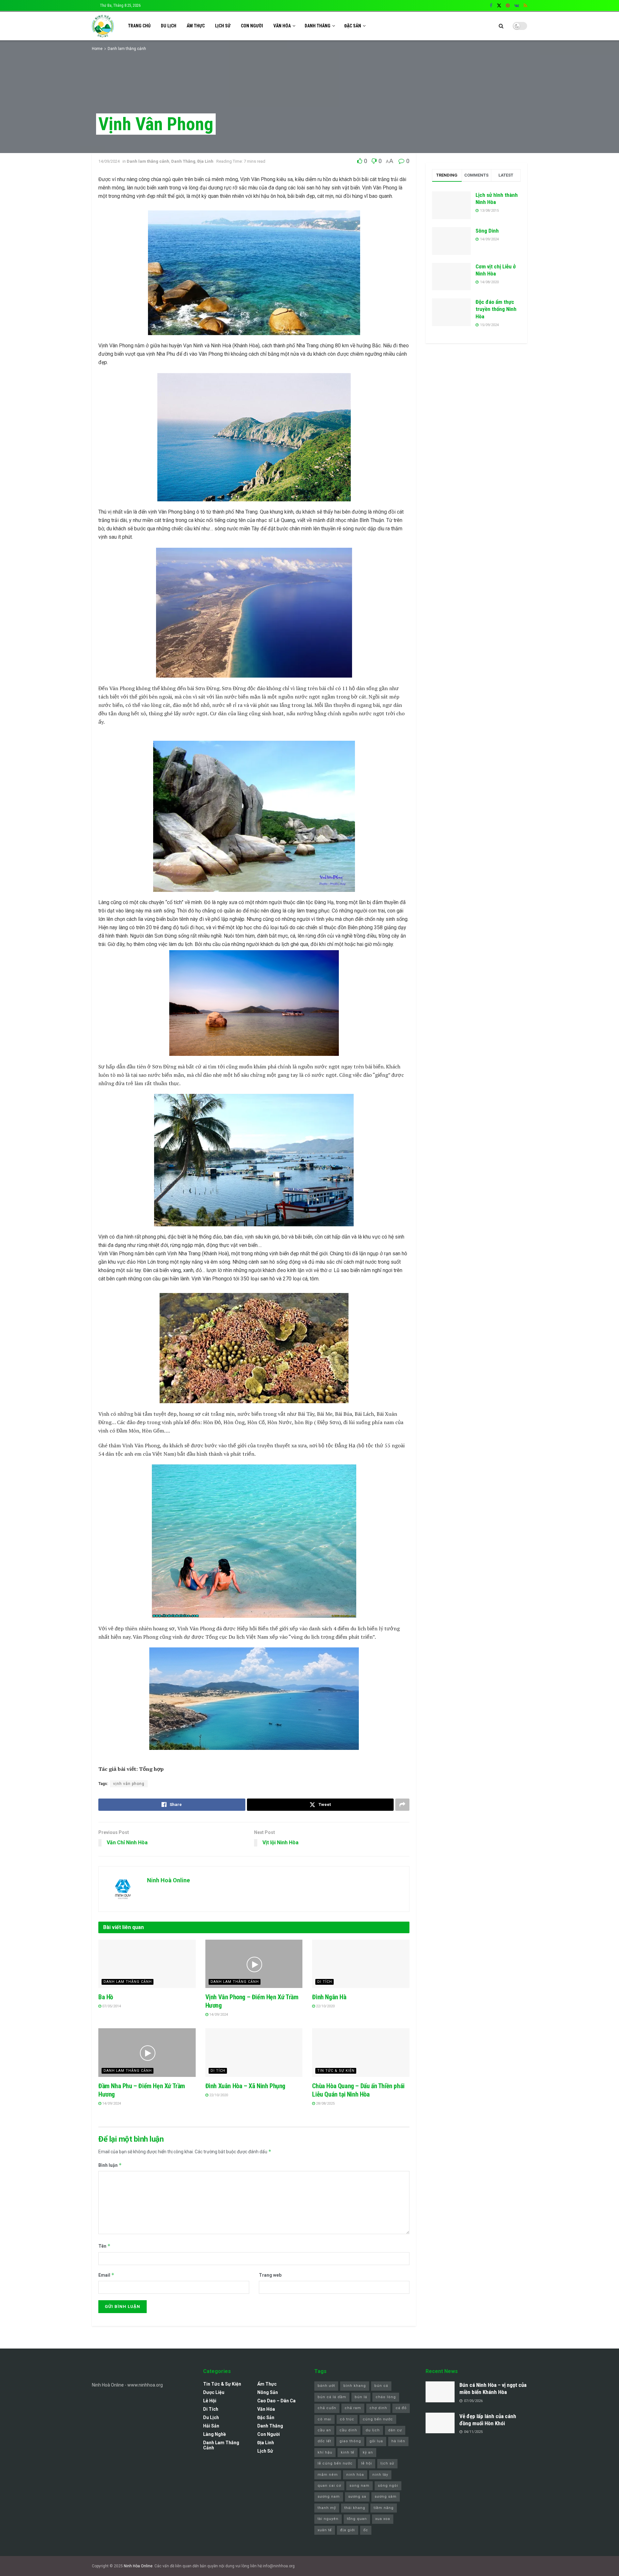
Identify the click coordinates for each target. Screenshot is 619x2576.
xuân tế (325, 2530)
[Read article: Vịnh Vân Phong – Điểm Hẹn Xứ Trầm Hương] (254, 1964)
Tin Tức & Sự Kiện (336, 2071)
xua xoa (383, 2519)
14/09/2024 (109, 161)
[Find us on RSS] (525, 6)
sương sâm (386, 2497)
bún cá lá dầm (332, 2397)
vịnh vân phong (129, 1784)
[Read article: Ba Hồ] (147, 1964)
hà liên (398, 2441)
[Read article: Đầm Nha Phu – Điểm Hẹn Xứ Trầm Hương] (147, 2053)
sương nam (329, 2497)
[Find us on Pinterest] (508, 6)
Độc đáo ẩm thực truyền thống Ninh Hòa (496, 309)
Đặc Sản (353, 26)
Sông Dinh (487, 231)
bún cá (381, 2386)
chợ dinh (378, 2408)
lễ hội (367, 2463)
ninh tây (380, 2475)
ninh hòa (355, 2475)
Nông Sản (268, 2392)
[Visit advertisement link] (476, 404)
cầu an (324, 2430)
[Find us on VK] (517, 6)
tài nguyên (328, 2519)
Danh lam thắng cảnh (127, 49)
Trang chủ (139, 26)
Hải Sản (211, 2426)
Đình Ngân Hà (329, 1997)
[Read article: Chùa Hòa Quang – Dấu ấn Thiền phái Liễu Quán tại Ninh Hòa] (361, 2053)
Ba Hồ (106, 1997)
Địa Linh (205, 161)
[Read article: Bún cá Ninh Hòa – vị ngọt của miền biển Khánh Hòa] (440, 2392)
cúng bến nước (378, 2419)
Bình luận (110, 2165)
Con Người (252, 26)
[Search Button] (501, 26)
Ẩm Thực (196, 26)
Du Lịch (169, 26)
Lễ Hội (210, 2401)
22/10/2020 (325, 2006)
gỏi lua (376, 2441)
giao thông (350, 2441)
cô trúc (347, 2419)
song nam (359, 2486)
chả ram (353, 2408)
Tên (104, 2246)
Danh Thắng (318, 26)
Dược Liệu (214, 2392)
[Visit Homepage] (103, 26)
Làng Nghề (215, 2434)
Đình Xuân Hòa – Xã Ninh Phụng (245, 2086)
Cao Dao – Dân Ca (276, 2401)
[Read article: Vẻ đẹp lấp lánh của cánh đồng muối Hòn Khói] (440, 2423)
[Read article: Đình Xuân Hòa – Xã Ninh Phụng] (254, 2053)
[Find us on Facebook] (491, 6)
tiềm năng (384, 2508)
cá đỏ (401, 2408)
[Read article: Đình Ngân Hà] (361, 1964)
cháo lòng (386, 2397)
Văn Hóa (282, 26)
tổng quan (357, 2519)
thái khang (355, 2508)
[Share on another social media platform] (402, 1805)
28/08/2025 (325, 2103)
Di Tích (325, 1982)
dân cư (395, 2430)
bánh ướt (326, 2386)
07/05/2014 (111, 2006)
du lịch (373, 2430)
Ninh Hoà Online (168, 1880)
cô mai (324, 2419)
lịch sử (387, 2463)
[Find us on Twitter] (499, 6)
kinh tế (348, 2452)
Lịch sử (223, 26)
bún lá (361, 2397)
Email (106, 2275)
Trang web (270, 2275)
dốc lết (324, 2441)
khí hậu (325, 2452)
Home (97, 49)
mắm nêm (328, 2475)
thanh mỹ (327, 2508)
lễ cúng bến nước (335, 2463)
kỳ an (368, 2452)
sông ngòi (388, 2486)
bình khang (355, 2386)
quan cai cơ (329, 2486)
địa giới (348, 2530)
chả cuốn (327, 2408)
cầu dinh (348, 2430)
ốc (366, 2530)
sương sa (357, 2497)
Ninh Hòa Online (138, 2566)
